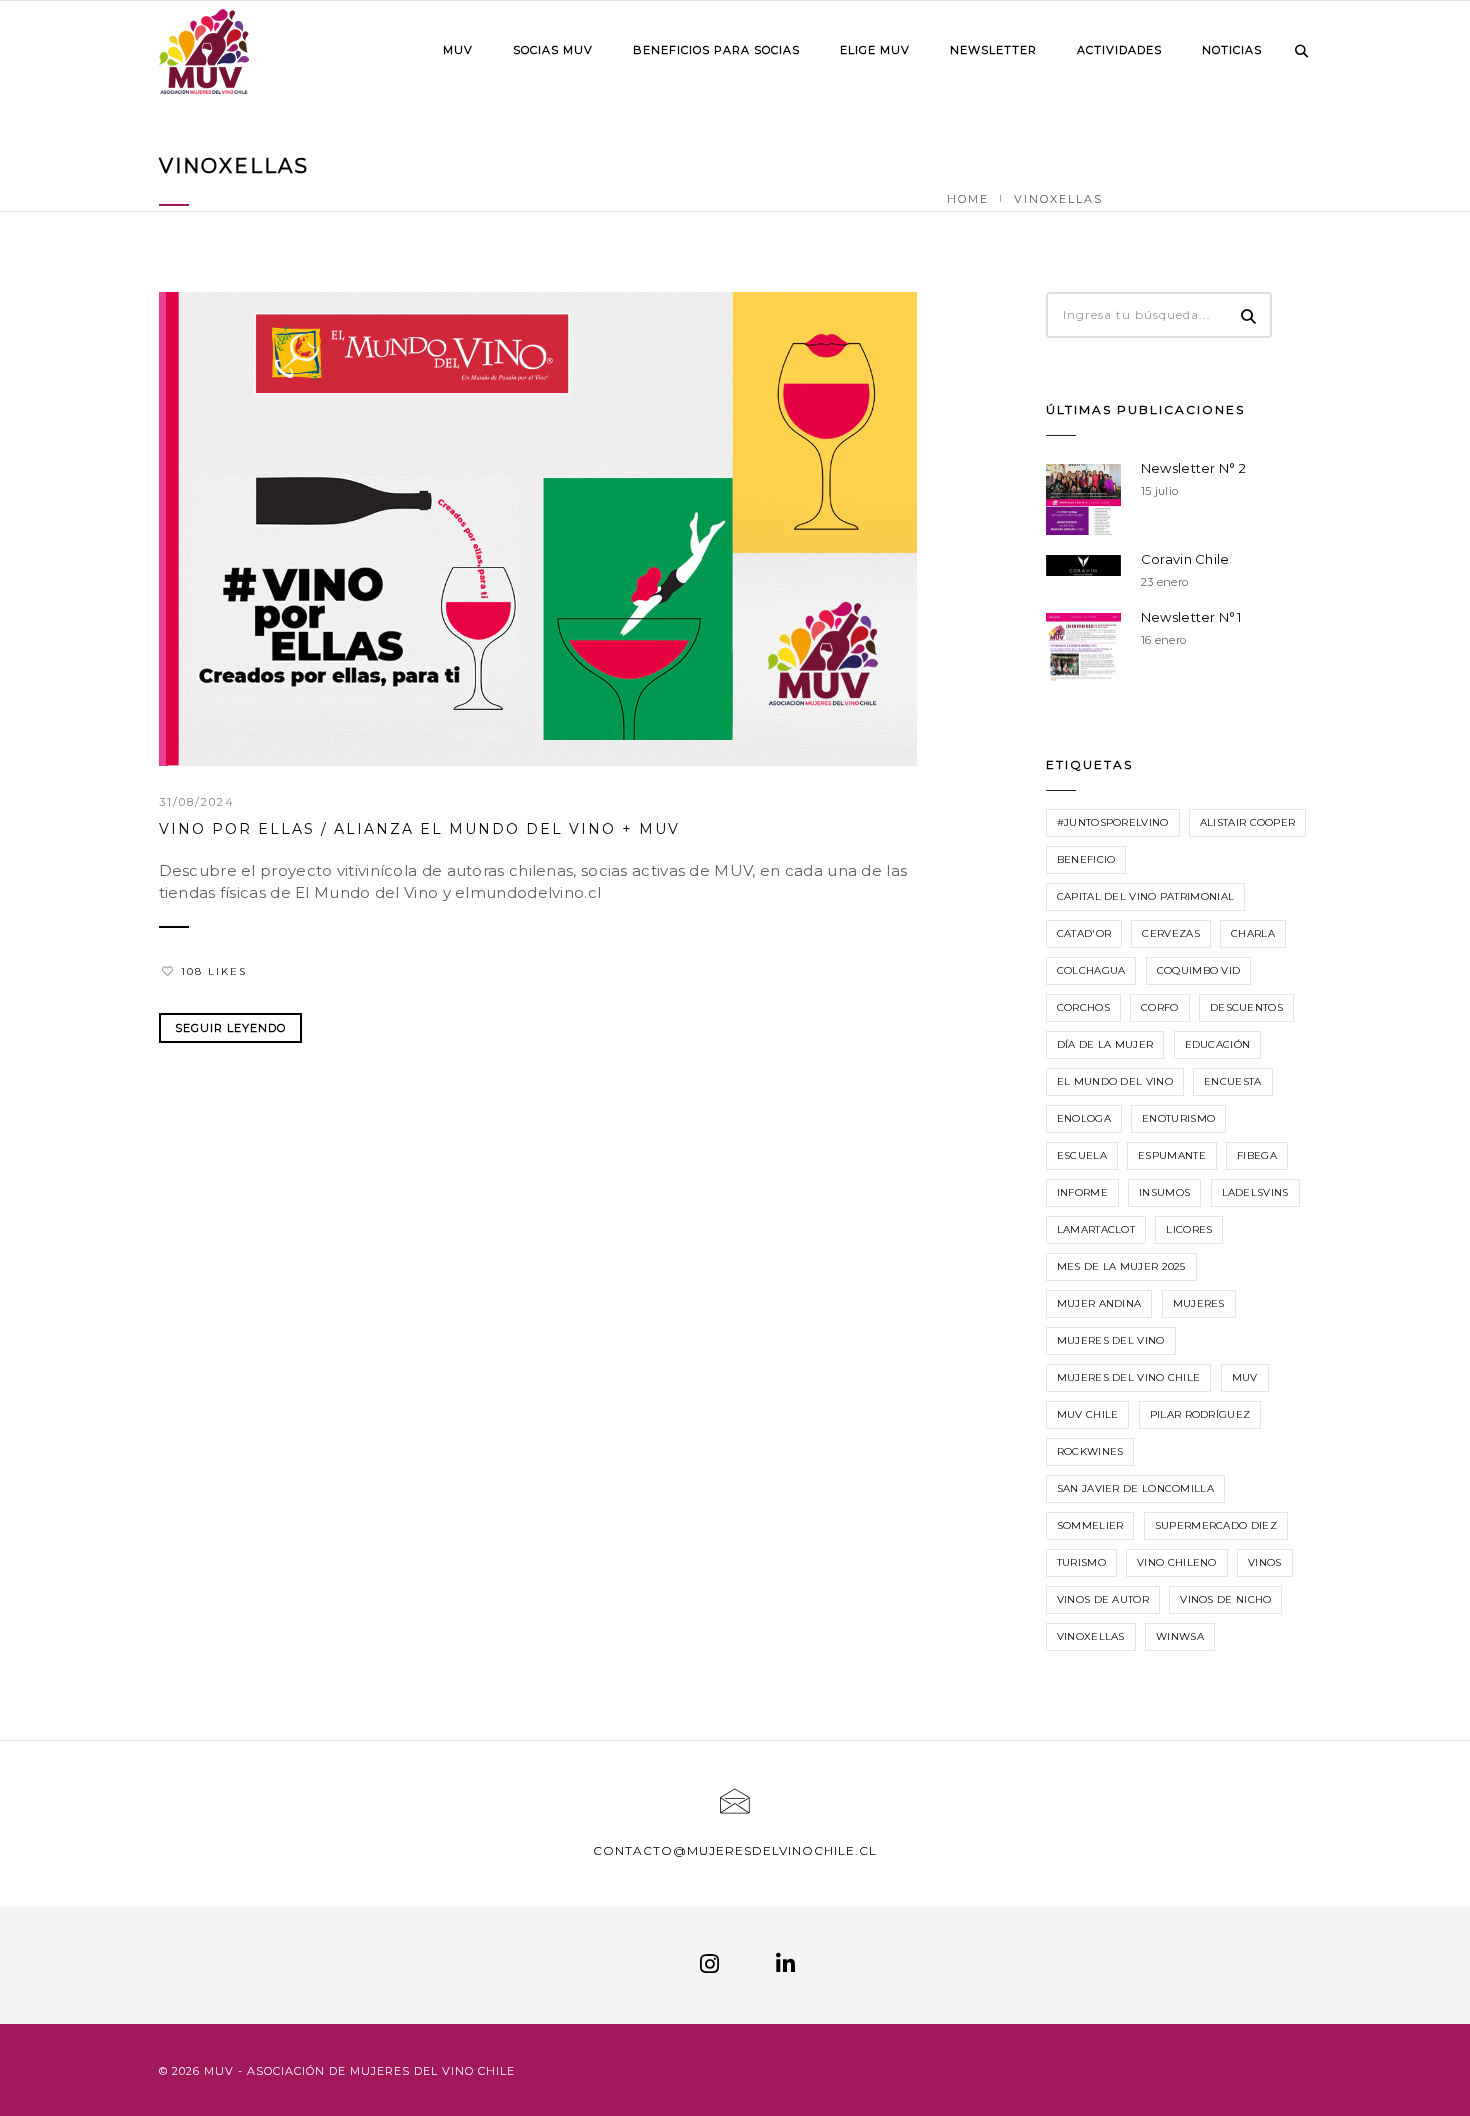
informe (1082, 1192)
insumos (1164, 1192)
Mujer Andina (1099, 1303)
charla (1253, 933)
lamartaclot (1096, 1229)
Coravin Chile (1185, 559)
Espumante (1172, 1155)
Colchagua (1091, 970)
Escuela (1082, 1155)
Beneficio (1086, 859)
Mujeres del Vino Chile (1129, 1377)
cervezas (1170, 933)
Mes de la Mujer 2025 (1121, 1266)
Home (968, 199)
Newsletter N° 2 (1194, 468)
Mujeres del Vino (1111, 1340)
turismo (1081, 1562)
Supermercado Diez (1216, 1525)
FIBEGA (1257, 1155)
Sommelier (1090, 1525)
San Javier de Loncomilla (1135, 1488)
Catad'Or (1084, 933)
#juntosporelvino (1113, 822)
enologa (1084, 1118)
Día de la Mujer (1105, 1044)
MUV (458, 50)
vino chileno (1177, 1562)
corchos (1083, 1007)
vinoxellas (1091, 1636)
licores (1189, 1229)
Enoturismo (1178, 1118)
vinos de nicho (1225, 1599)
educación (1218, 1044)
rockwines (1090, 1451)
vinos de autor (1103, 1599)
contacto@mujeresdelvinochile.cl (735, 1850)
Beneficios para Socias (716, 50)
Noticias (1232, 50)
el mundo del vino (1115, 1081)
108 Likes (214, 971)
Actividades (1119, 50)
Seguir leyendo (230, 1028)
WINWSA (1180, 1636)
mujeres (1199, 1303)
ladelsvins (1255, 1192)
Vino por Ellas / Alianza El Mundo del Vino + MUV (419, 829)
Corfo (1160, 1007)
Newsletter (993, 50)
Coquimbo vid (1199, 970)
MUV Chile (1088, 1414)
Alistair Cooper (1248, 822)
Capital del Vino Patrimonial (1145, 896)
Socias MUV (553, 50)
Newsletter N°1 (1191, 617)
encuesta (1232, 1081)
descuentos (1246, 1007)
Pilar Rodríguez (1200, 1414)
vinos (1265, 1562)
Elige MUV (875, 50)
